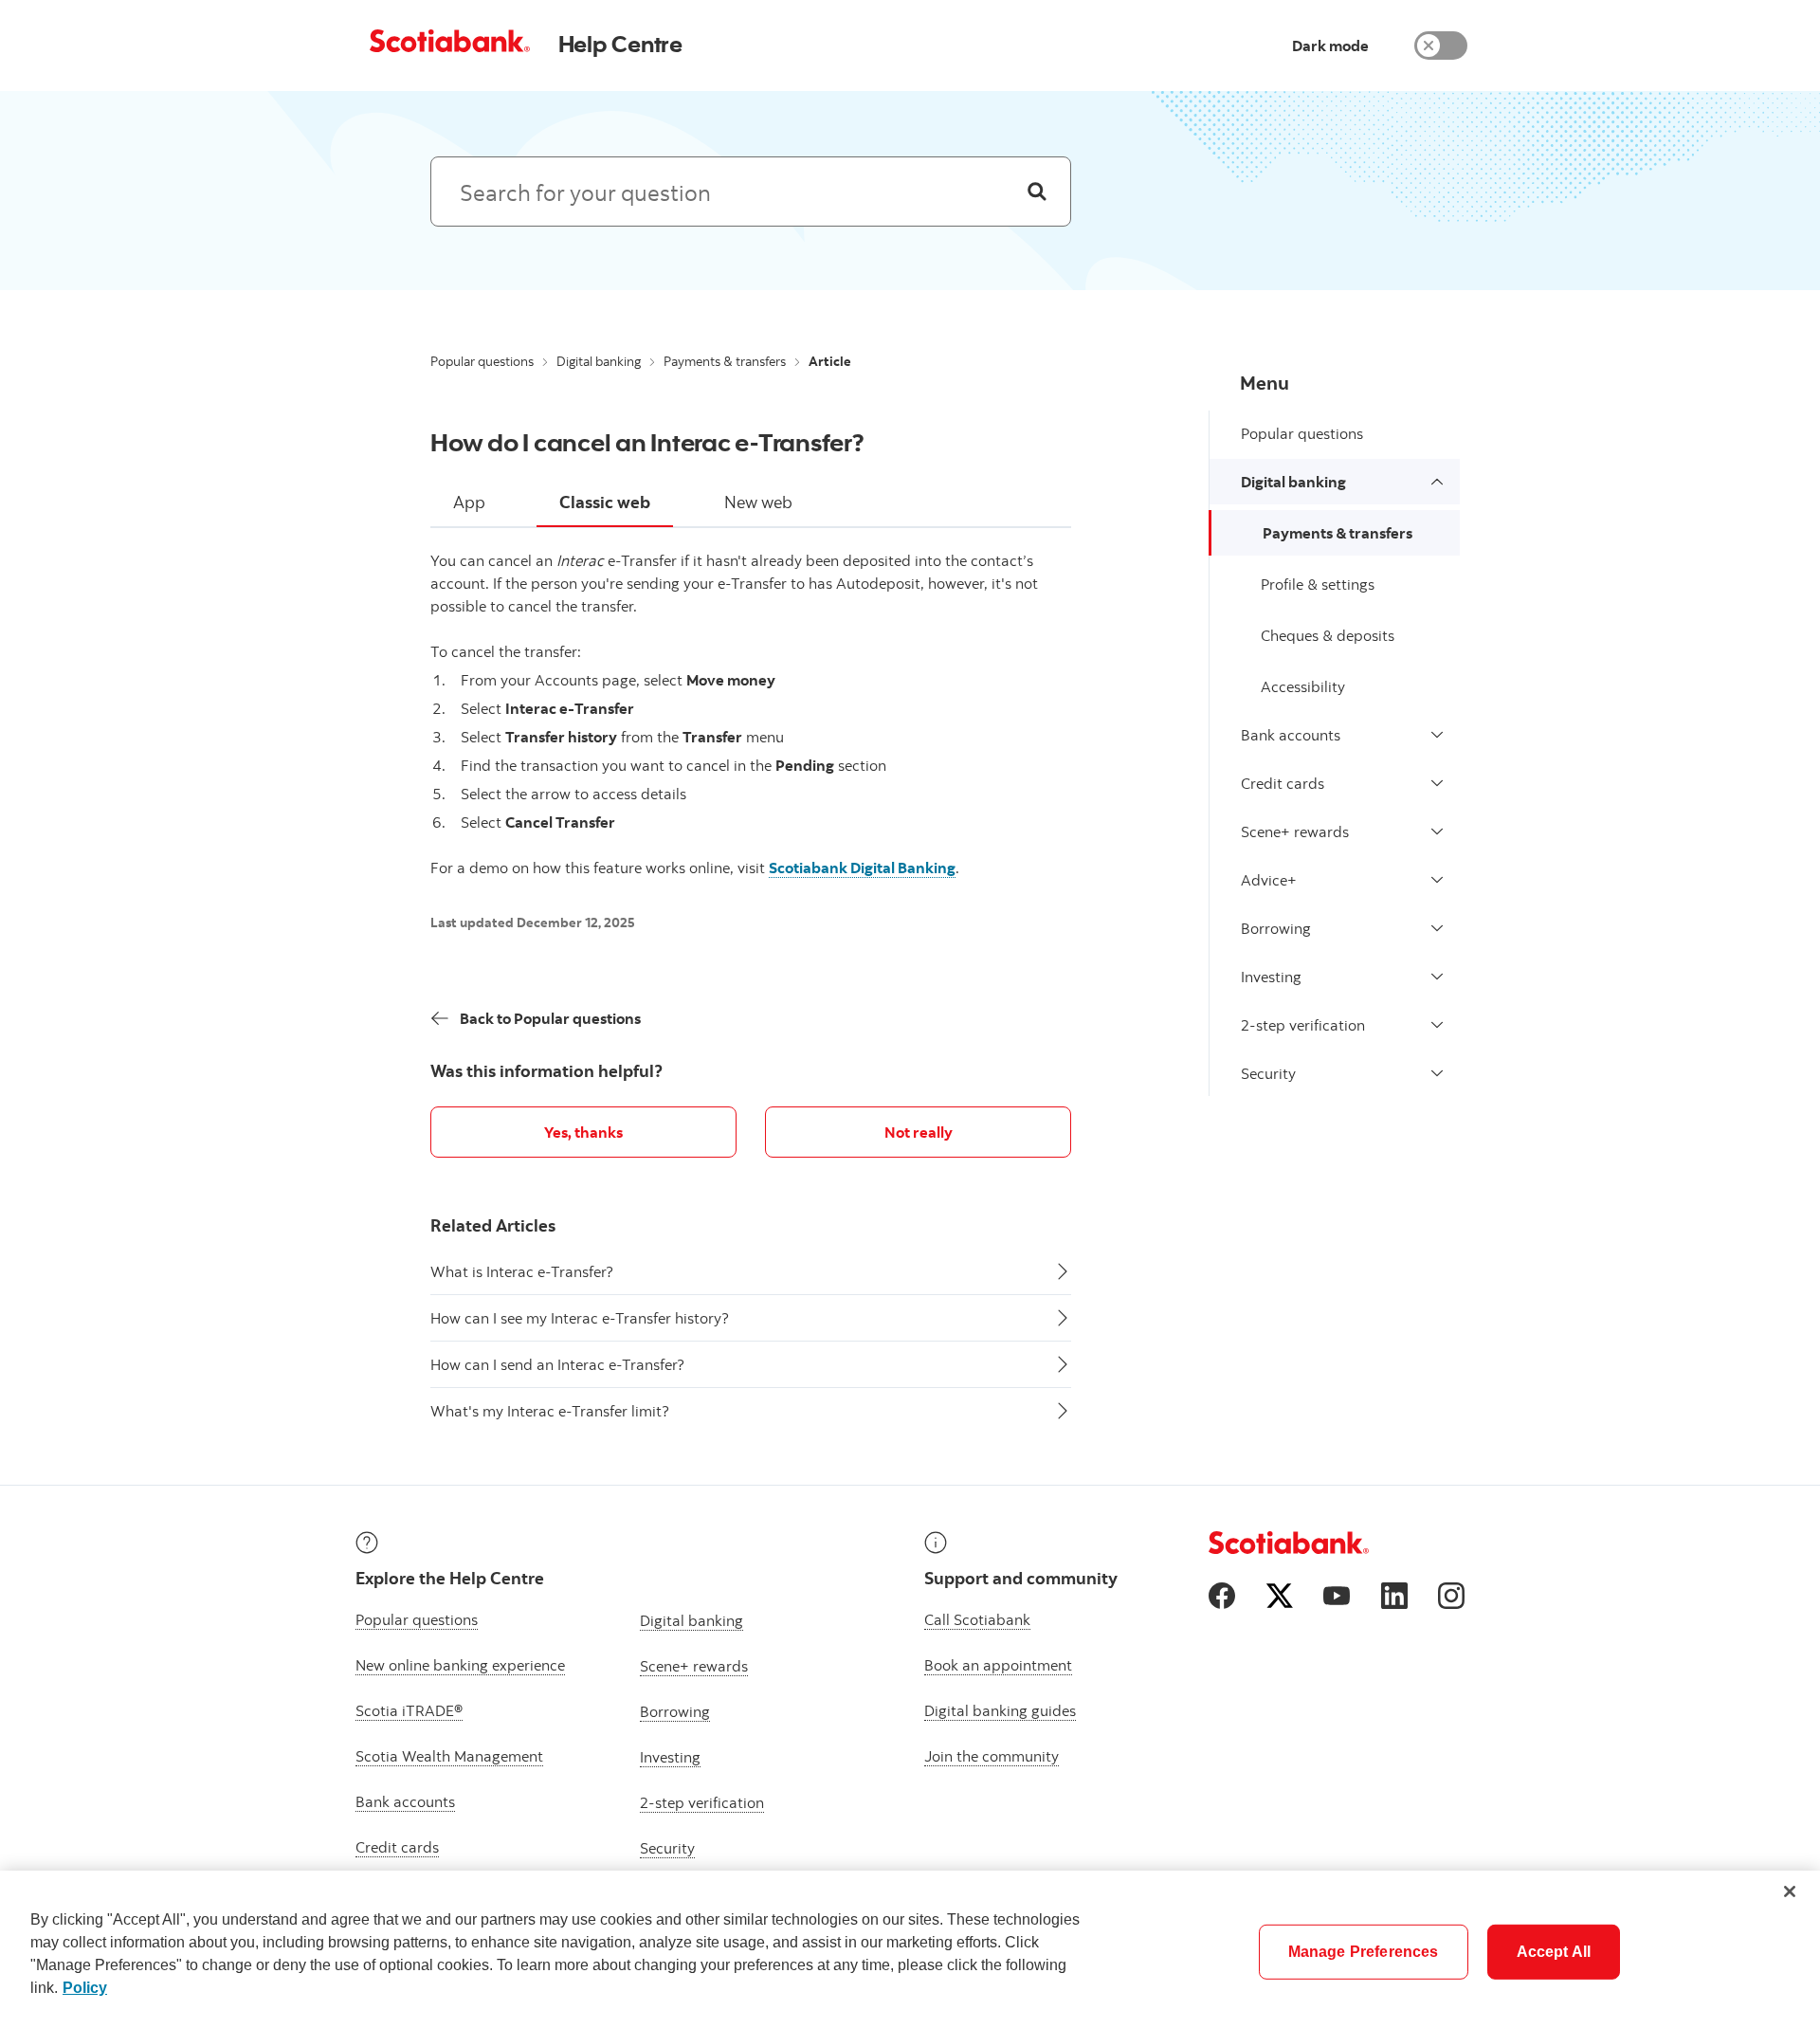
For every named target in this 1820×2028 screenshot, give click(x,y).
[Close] (1790, 1891)
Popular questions (482, 361)
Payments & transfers (725, 361)
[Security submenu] (1437, 1073)
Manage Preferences (1364, 1952)
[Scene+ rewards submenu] (1437, 831)
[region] (910, 1949)
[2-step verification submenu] (1437, 1025)
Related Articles (493, 1225)
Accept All (1554, 1952)
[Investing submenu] (1437, 977)
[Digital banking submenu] (1437, 482)
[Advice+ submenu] (1437, 880)
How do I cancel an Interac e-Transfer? (647, 442)
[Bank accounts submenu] (1437, 735)
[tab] (469, 503)
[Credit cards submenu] (1437, 783)
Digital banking (599, 361)
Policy (85, 1988)
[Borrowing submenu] (1437, 928)
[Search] (1037, 192)
